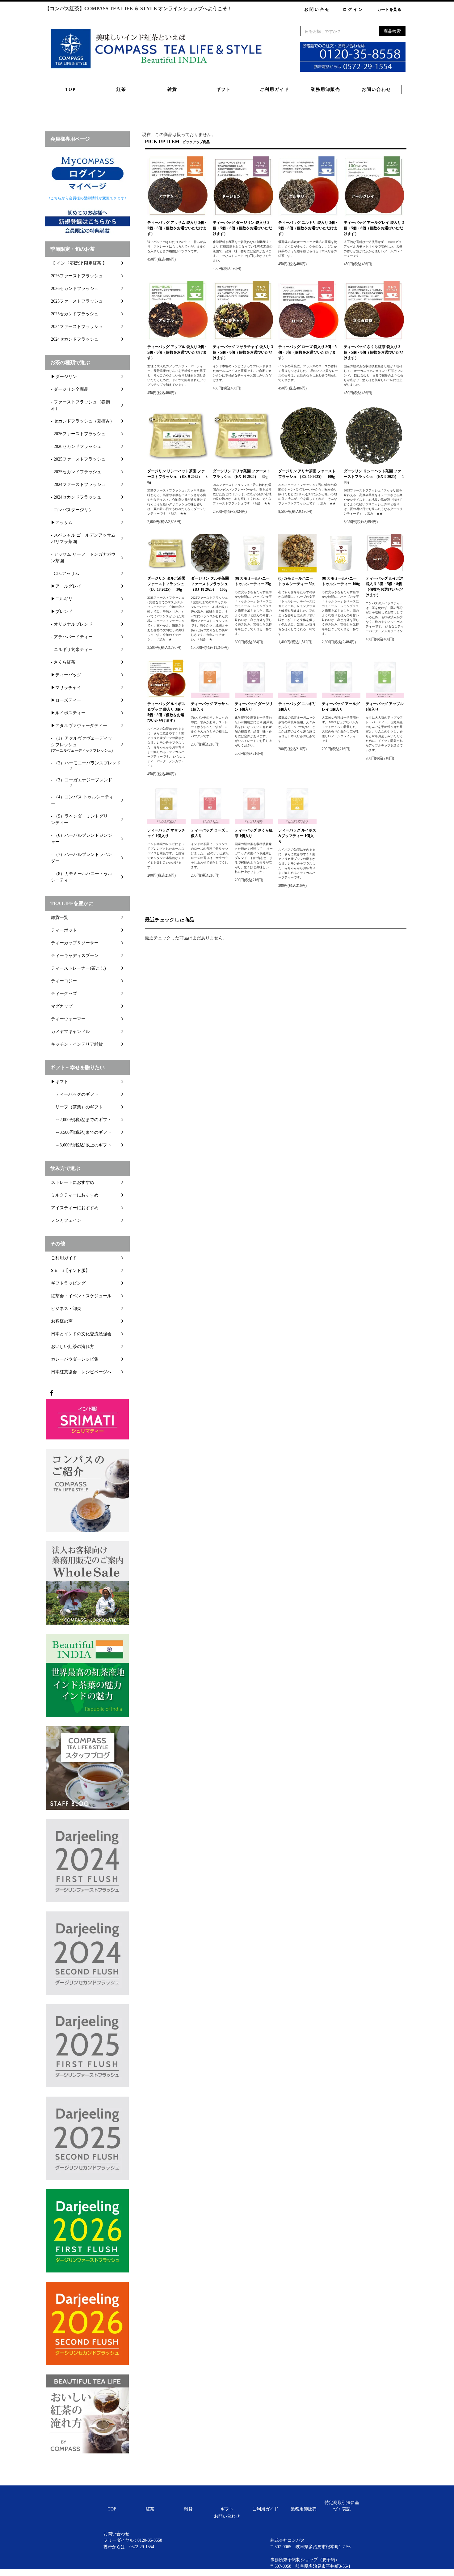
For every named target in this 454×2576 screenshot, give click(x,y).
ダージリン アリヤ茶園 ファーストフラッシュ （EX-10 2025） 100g (307, 474)
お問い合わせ (376, 89)
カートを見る (389, 9)
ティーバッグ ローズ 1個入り (209, 833)
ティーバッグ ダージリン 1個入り (254, 707)
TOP (71, 89)
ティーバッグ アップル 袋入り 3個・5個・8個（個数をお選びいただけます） (177, 352)
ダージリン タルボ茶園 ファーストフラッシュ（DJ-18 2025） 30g (166, 584)
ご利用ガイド (275, 89)
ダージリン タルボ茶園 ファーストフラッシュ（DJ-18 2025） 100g (210, 584)
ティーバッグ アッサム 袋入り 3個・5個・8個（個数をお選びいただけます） (177, 228)
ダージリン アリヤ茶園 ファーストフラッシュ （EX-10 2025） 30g (242, 474)
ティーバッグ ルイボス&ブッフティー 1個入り (297, 836)
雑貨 (172, 89)
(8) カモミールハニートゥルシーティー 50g (296, 581)
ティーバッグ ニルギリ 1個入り (297, 707)
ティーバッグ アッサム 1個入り (210, 707)
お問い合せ (317, 9)
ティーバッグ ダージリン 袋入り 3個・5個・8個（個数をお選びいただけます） (242, 228)
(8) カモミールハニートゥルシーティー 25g (253, 581)
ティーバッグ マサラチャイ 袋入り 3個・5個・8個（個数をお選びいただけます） (243, 352)
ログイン (353, 9)
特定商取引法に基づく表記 (342, 2506)
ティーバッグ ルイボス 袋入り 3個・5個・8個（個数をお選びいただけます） (385, 587)
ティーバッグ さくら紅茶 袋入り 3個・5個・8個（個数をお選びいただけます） (373, 352)
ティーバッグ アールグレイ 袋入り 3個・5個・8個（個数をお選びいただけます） (374, 228)
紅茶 (121, 89)
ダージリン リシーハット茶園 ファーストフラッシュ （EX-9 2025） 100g (374, 477)
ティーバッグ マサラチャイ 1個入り (166, 833)
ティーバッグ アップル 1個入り (385, 707)
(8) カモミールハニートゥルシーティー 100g (341, 581)
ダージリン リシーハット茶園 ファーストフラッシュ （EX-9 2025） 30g (177, 477)
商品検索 (392, 31)
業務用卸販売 (326, 89)
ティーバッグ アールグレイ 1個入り (341, 707)
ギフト (224, 89)
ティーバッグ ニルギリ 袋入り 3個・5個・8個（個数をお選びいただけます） (308, 228)
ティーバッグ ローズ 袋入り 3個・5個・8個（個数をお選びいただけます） (307, 352)
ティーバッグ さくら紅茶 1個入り (254, 833)
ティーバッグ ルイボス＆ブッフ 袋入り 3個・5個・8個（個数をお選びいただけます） (166, 712)
